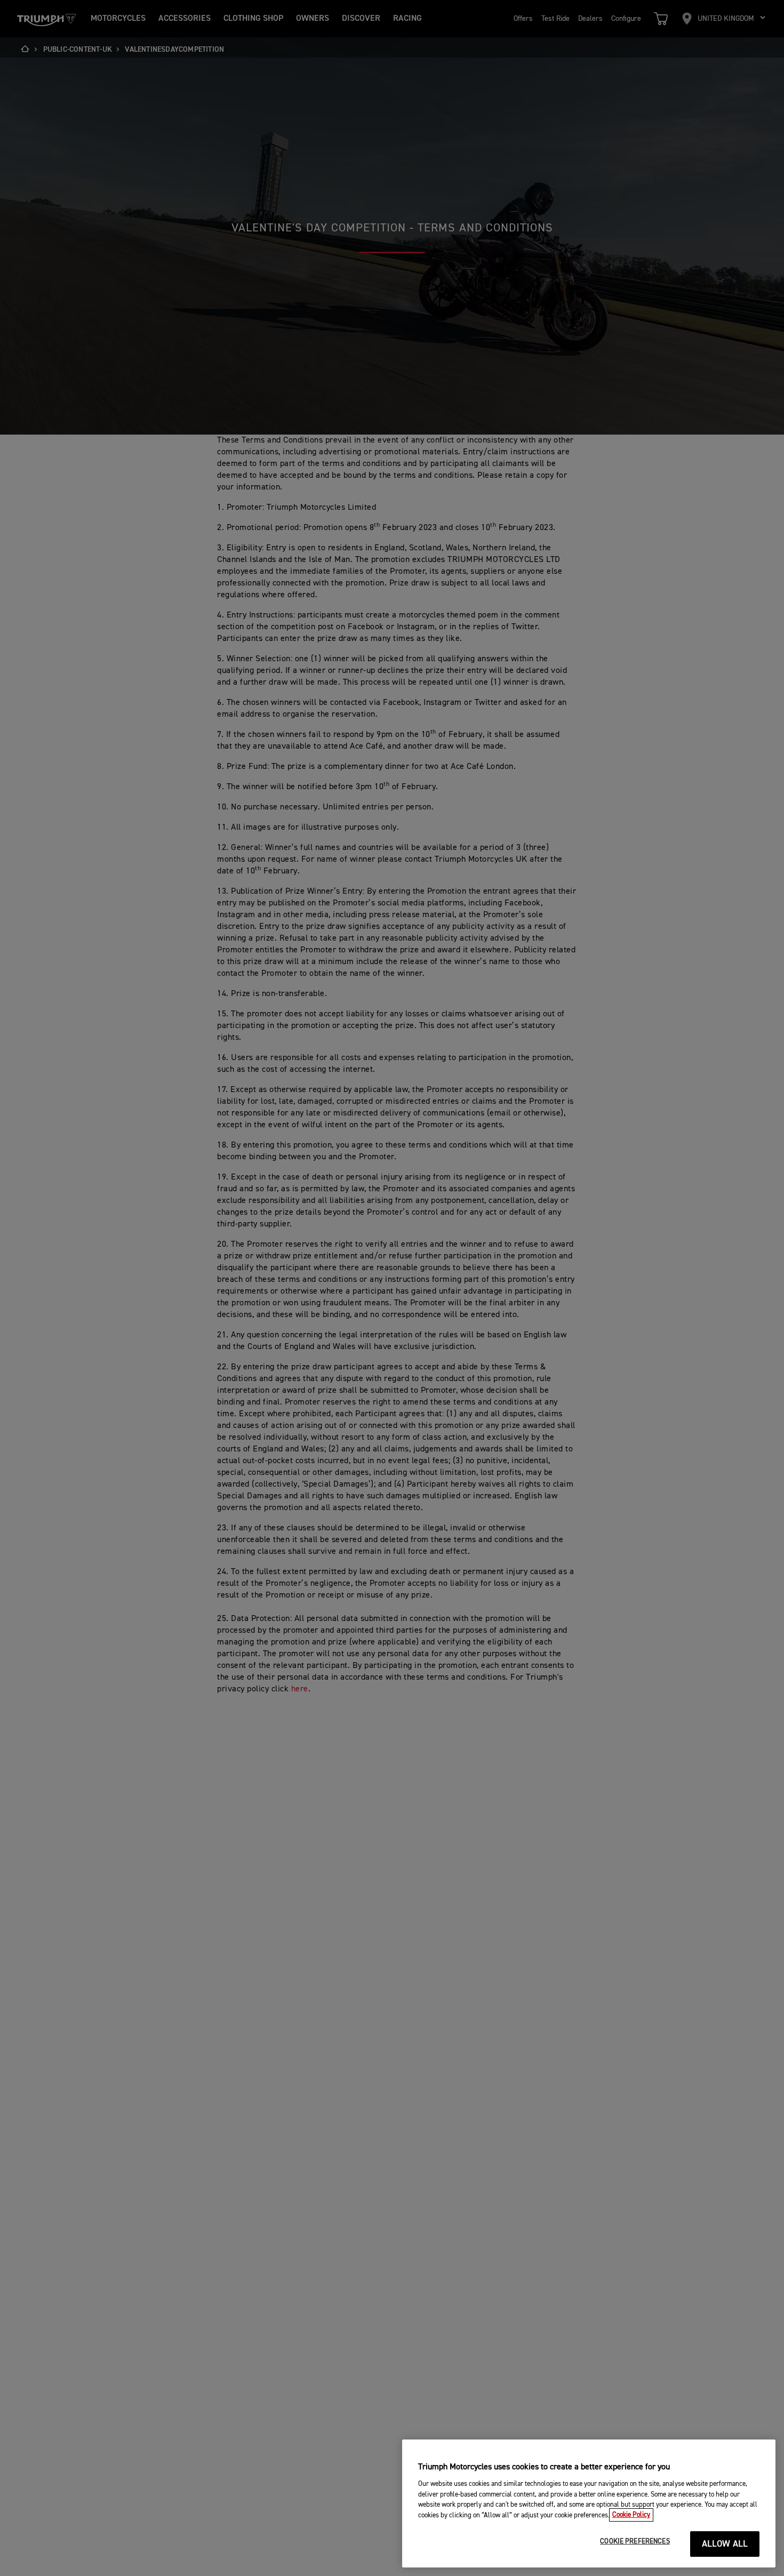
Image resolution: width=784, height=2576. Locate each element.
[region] (589, 2503)
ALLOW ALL (725, 2544)
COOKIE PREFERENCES (635, 2542)
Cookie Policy (631, 2515)
